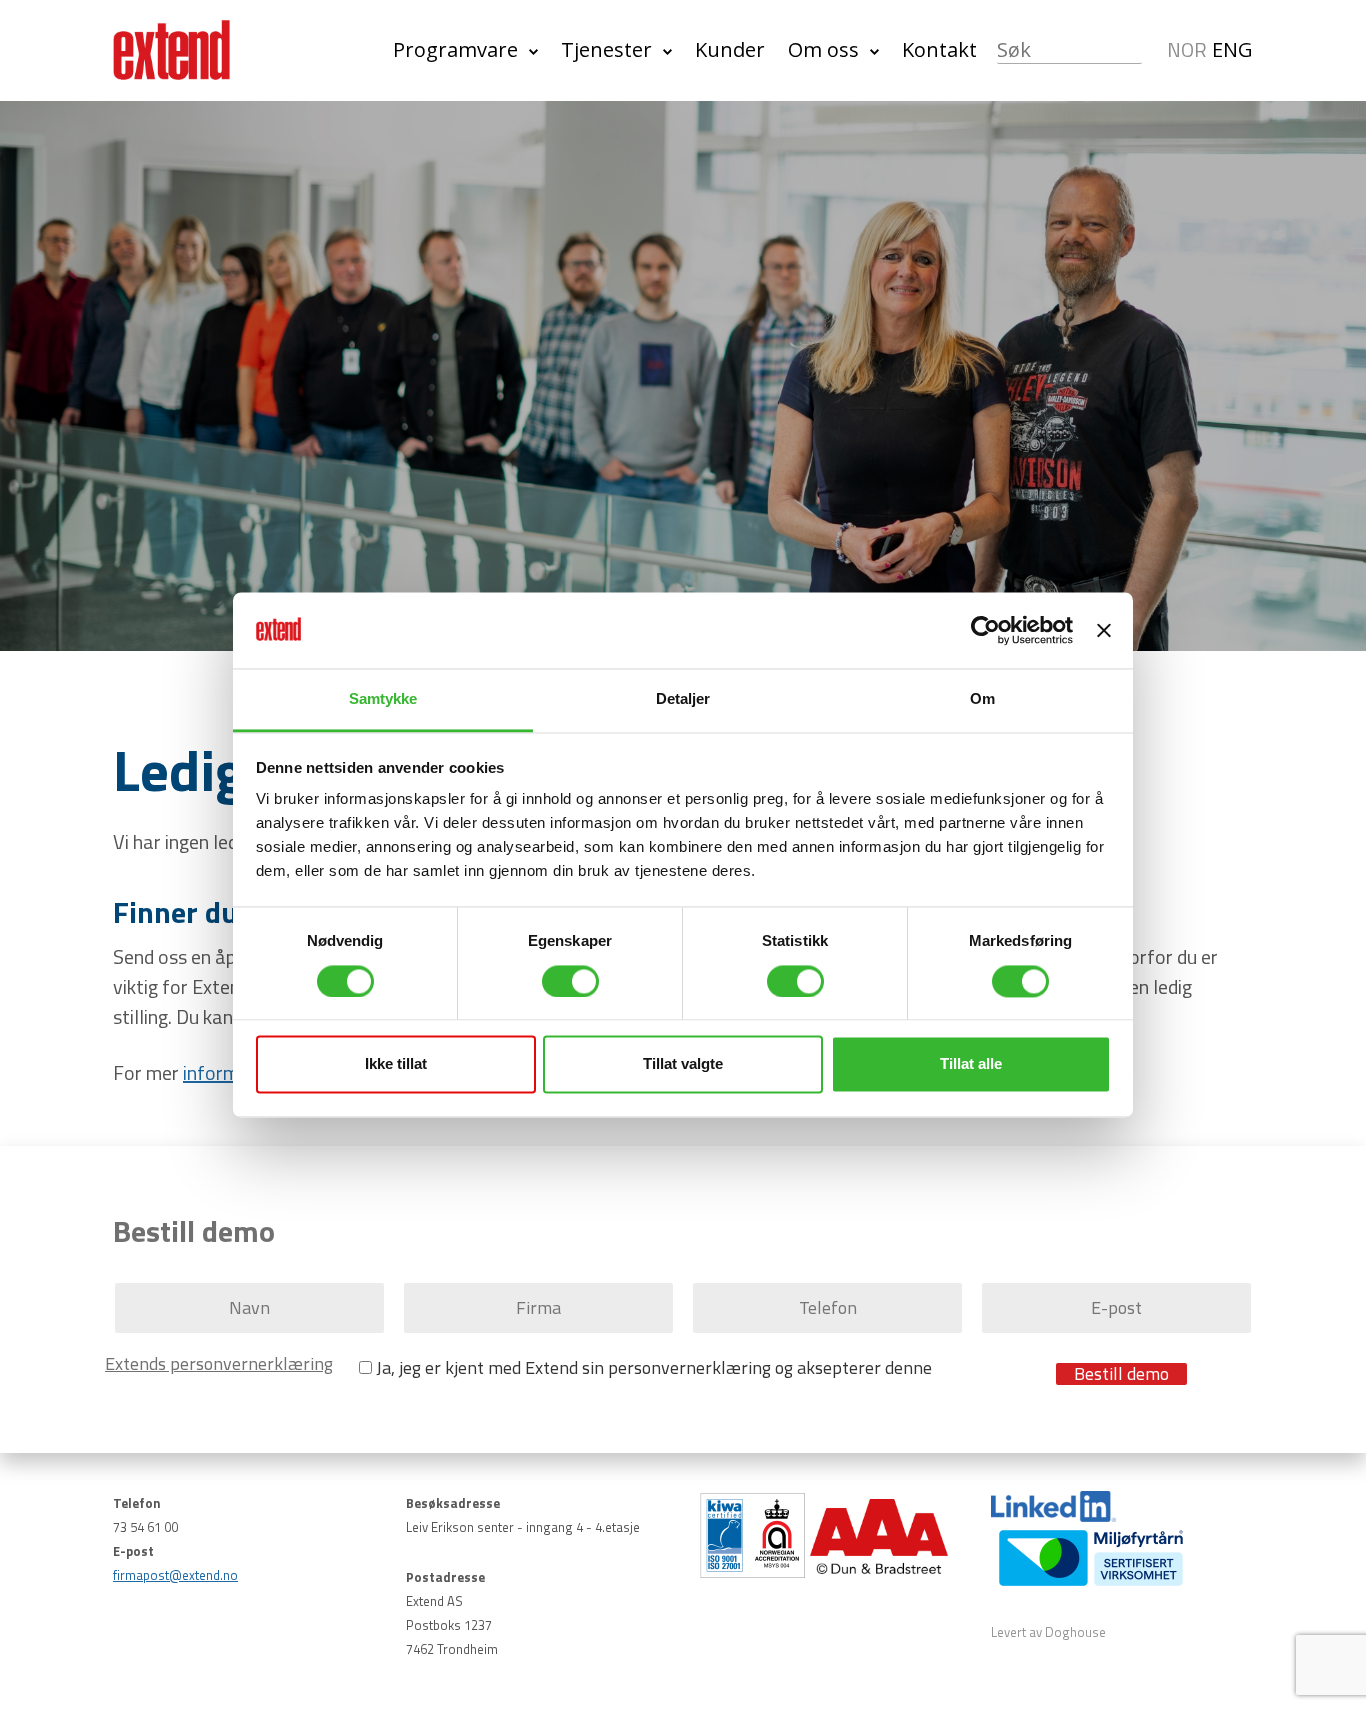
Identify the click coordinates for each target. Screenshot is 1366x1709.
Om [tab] (982, 699)
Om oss (823, 49)
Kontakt (939, 49)
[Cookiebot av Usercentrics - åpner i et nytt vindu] (985, 630)
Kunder (730, 49)
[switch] (570, 981)
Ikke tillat (396, 1064)
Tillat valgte (683, 1064)
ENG (1232, 49)
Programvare (455, 49)
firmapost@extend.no (175, 1575)
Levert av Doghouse (1048, 1632)
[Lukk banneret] (1104, 630)
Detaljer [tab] (683, 699)
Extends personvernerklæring (219, 1364)
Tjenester (606, 49)
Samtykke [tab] (383, 699)
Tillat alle (971, 1064)
